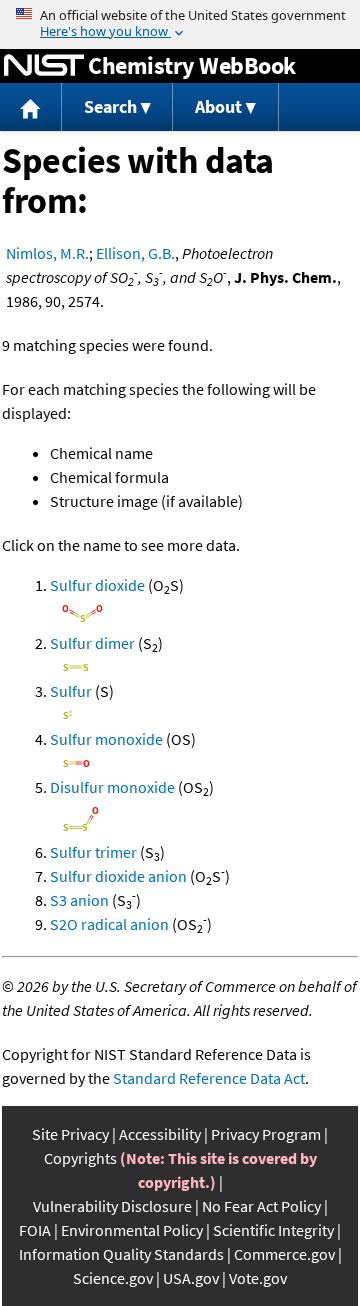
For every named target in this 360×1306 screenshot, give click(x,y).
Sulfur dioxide (97, 585)
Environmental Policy (132, 1230)
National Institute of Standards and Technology (44, 66)
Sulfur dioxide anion (118, 876)
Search (110, 106)
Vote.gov (258, 1278)
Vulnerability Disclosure (112, 1206)
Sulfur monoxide (106, 739)
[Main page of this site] (31, 107)
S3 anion (79, 900)
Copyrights (80, 1158)
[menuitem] (31, 107)
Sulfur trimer (93, 852)
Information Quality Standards (121, 1254)
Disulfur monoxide (112, 787)
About (218, 106)
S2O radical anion (109, 924)
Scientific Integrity (273, 1230)
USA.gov (191, 1278)
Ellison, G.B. (135, 253)
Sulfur (71, 691)
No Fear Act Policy (261, 1206)
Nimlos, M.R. (47, 253)
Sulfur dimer (92, 643)
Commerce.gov (284, 1254)
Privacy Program (266, 1134)
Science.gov (113, 1278)
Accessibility (160, 1134)
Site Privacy (70, 1134)
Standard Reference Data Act (209, 1078)
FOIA (35, 1230)
